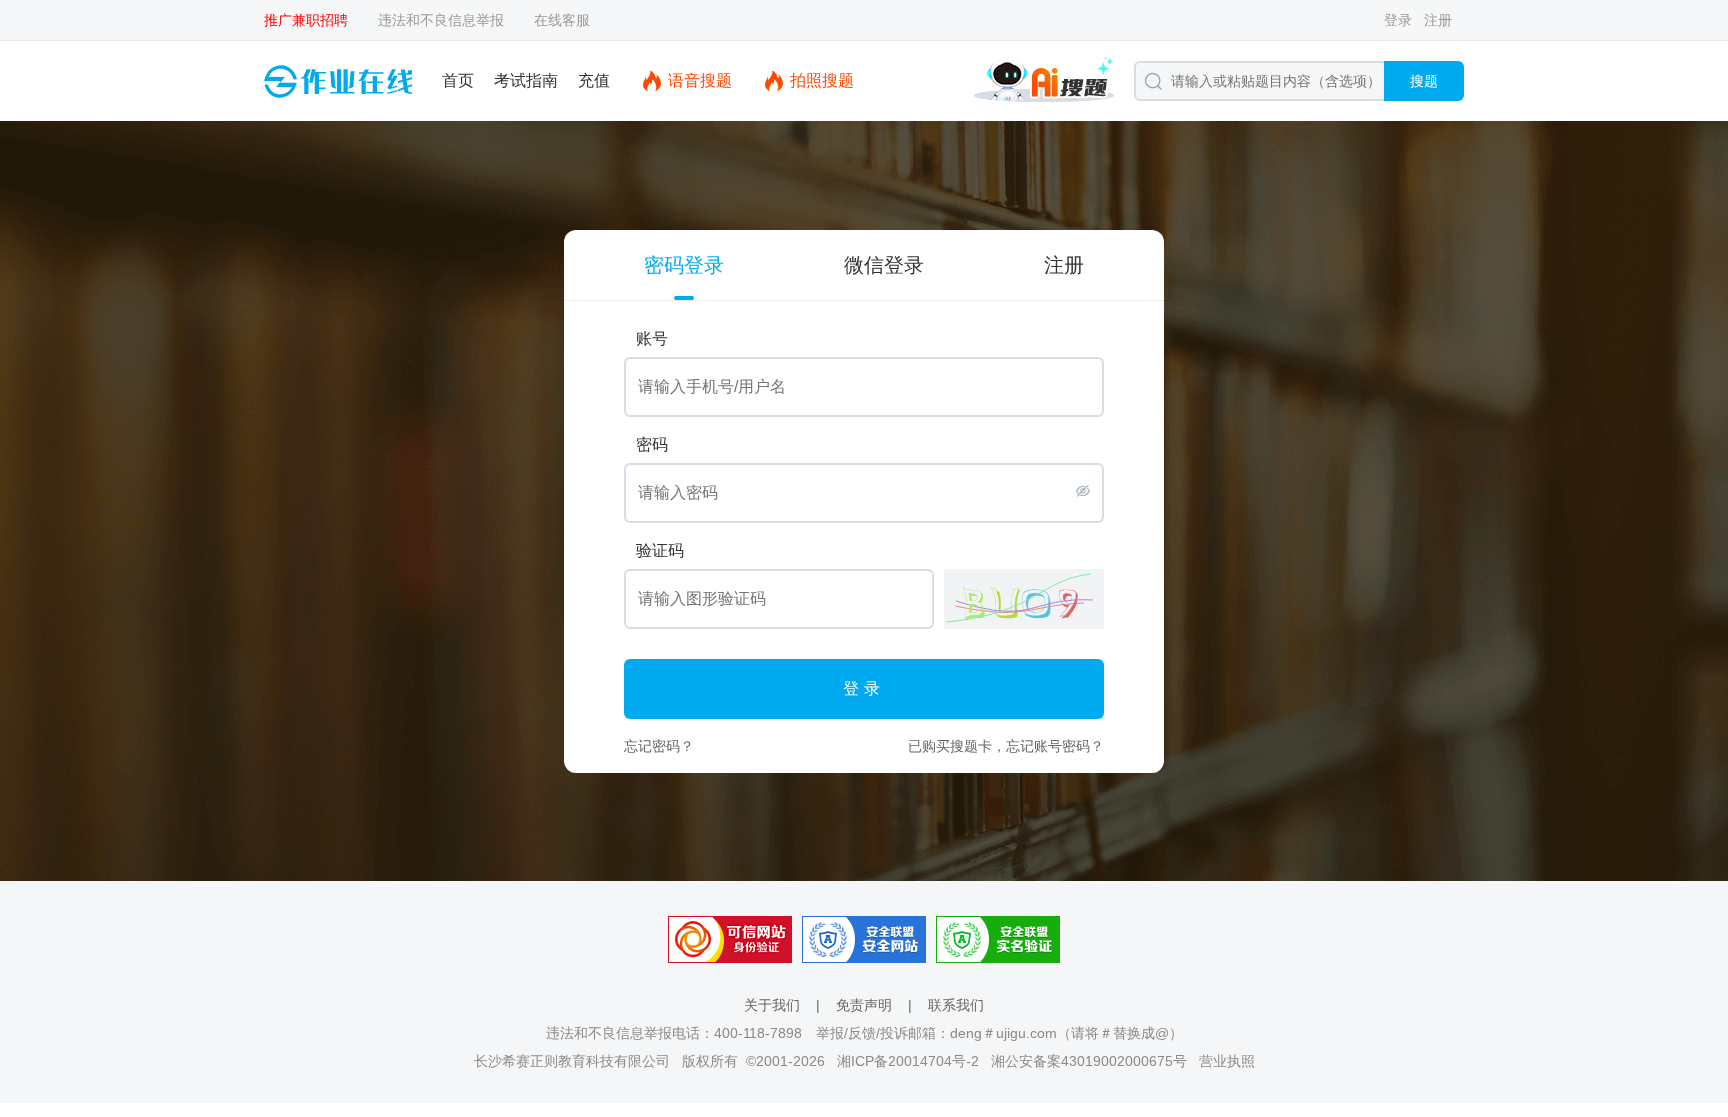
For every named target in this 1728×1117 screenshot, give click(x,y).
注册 (1438, 20)
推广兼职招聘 (306, 20)
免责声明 (864, 1005)
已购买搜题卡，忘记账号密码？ (1006, 746)
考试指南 (526, 80)
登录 (1398, 20)
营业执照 (1227, 1061)
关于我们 (772, 1005)
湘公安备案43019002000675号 (1089, 1061)
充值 (594, 80)
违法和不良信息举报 (441, 20)
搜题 (1424, 81)
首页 (458, 80)
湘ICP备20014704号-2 (908, 1061)
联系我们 (956, 1005)
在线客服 (562, 20)
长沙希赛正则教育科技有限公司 (572, 1061)
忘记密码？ (659, 746)
